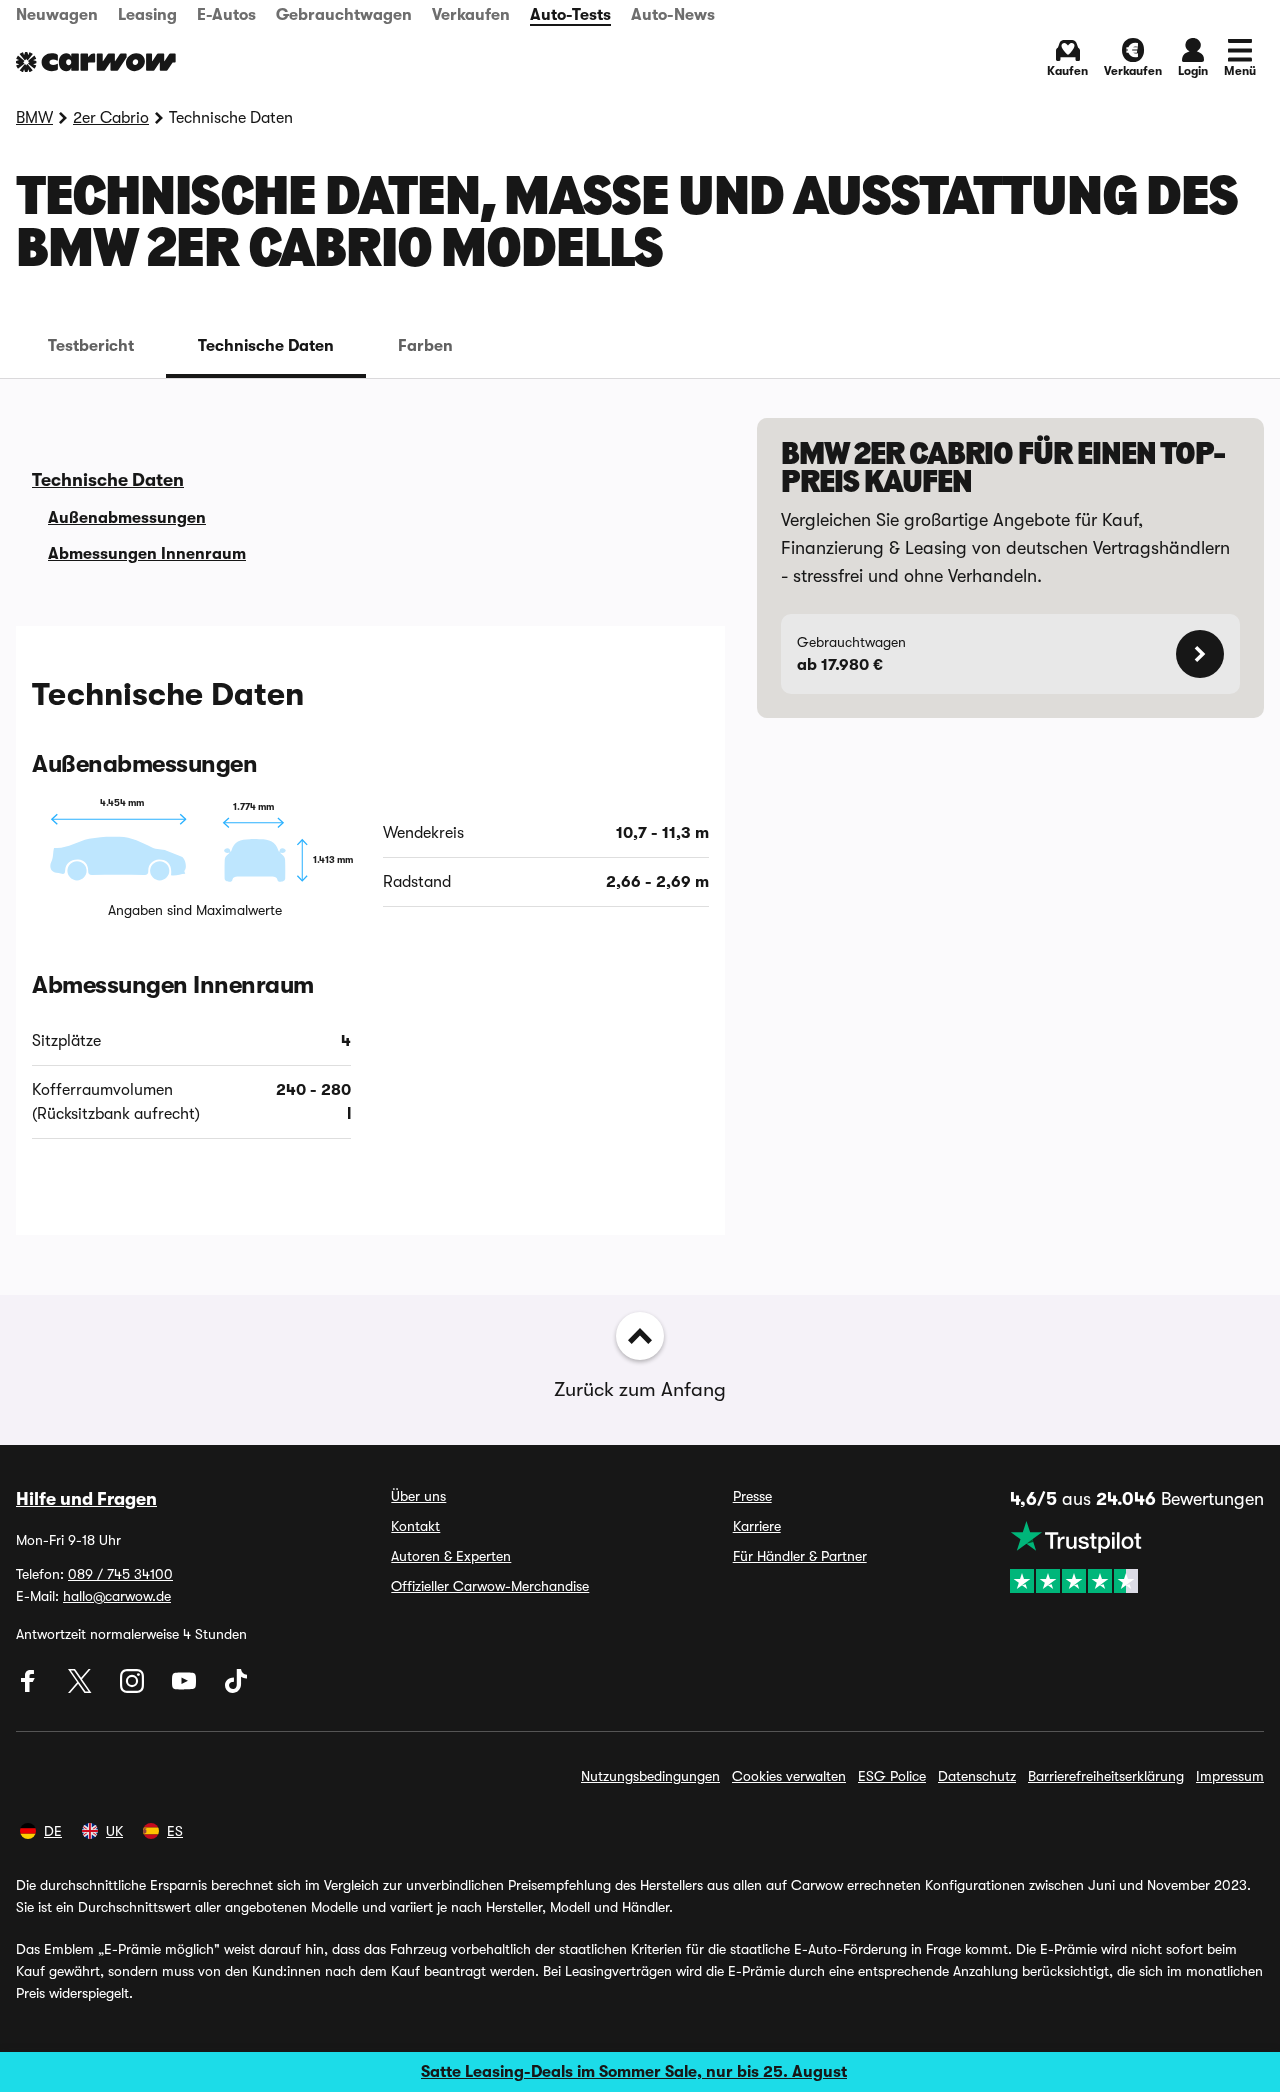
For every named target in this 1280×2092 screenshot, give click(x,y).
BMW (34, 118)
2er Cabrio (111, 118)
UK (114, 1831)
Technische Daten (266, 346)
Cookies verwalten (789, 1776)
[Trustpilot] (1137, 1557)
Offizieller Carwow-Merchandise (490, 1586)
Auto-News (673, 15)
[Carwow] (96, 62)
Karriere (757, 1526)
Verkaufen (471, 15)
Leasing (147, 15)
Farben (425, 346)
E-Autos (226, 15)
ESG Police (892, 1776)
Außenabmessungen (127, 518)
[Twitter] (82, 1688)
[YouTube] (186, 1688)
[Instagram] (134, 1688)
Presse (752, 1496)
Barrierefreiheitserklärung (1106, 1776)
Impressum (1230, 1776)
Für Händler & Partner (800, 1556)
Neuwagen (57, 15)
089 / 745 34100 (120, 1574)
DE (53, 1831)
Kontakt (415, 1526)
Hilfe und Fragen (86, 1499)
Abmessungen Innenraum (147, 554)
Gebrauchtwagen (344, 15)
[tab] (91, 346)
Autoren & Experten (451, 1556)
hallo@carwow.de (117, 1596)
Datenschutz (977, 1776)
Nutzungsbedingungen (650, 1776)
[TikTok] (236, 1688)
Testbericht (91, 346)
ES (175, 1831)
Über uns (418, 1496)
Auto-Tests (570, 15)
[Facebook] (30, 1688)
